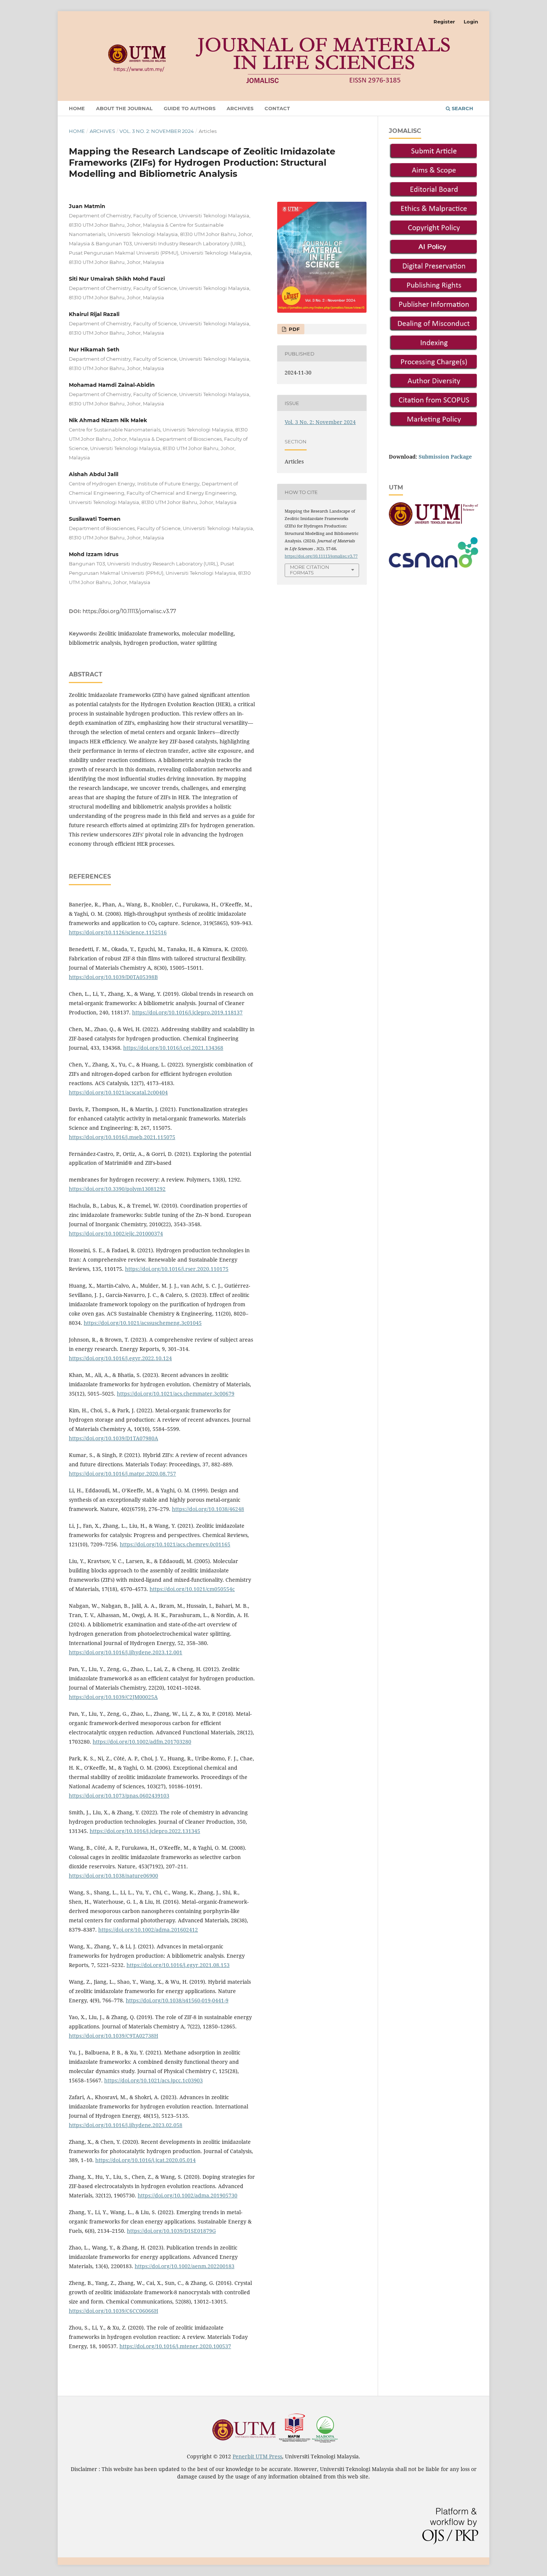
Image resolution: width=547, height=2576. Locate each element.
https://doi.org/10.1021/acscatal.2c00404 (118, 1092)
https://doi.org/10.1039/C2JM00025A (113, 1697)
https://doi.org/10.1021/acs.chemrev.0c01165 (175, 1544)
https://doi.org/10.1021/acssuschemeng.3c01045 (143, 1323)
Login (471, 22)
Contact (277, 108)
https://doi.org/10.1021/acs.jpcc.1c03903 (153, 2080)
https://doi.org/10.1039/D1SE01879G (171, 2231)
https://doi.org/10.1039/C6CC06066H (113, 2311)
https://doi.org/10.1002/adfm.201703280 (142, 1742)
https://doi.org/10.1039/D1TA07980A (113, 1438)
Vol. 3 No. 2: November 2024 (157, 131)
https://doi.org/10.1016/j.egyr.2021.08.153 (178, 1965)
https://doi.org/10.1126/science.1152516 (118, 932)
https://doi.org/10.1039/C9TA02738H (113, 2036)
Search (462, 108)
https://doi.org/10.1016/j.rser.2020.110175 (177, 1269)
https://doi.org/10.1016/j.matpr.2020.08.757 (122, 1474)
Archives (240, 108)
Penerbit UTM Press (257, 2456)
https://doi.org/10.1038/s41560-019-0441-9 (177, 2000)
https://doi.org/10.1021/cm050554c (192, 1589)
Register (444, 22)
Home (77, 108)
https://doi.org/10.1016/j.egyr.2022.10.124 (120, 1358)
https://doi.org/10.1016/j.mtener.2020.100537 (175, 2346)
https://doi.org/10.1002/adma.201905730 (188, 2195)
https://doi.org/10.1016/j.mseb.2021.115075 (122, 1137)
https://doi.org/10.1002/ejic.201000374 (116, 1233)
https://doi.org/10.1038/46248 (208, 1509)
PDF (293, 329)
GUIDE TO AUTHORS (190, 108)
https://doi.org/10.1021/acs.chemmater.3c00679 (176, 1394)
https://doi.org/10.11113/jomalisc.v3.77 (129, 611)
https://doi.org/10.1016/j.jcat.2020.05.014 (145, 2160)
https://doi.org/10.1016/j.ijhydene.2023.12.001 (126, 1652)
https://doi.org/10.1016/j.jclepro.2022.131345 (145, 1831)
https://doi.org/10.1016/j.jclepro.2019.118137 (187, 1012)
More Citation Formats (310, 570)
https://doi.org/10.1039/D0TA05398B (113, 977)
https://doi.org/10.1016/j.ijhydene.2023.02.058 (126, 2125)
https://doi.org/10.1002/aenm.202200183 (185, 2266)
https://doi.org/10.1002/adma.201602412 (148, 1930)
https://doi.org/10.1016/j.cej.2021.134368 (173, 1048)
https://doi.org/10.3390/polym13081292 (117, 1189)
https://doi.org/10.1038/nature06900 (113, 1876)
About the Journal (124, 108)
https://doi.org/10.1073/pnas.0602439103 (119, 1796)
